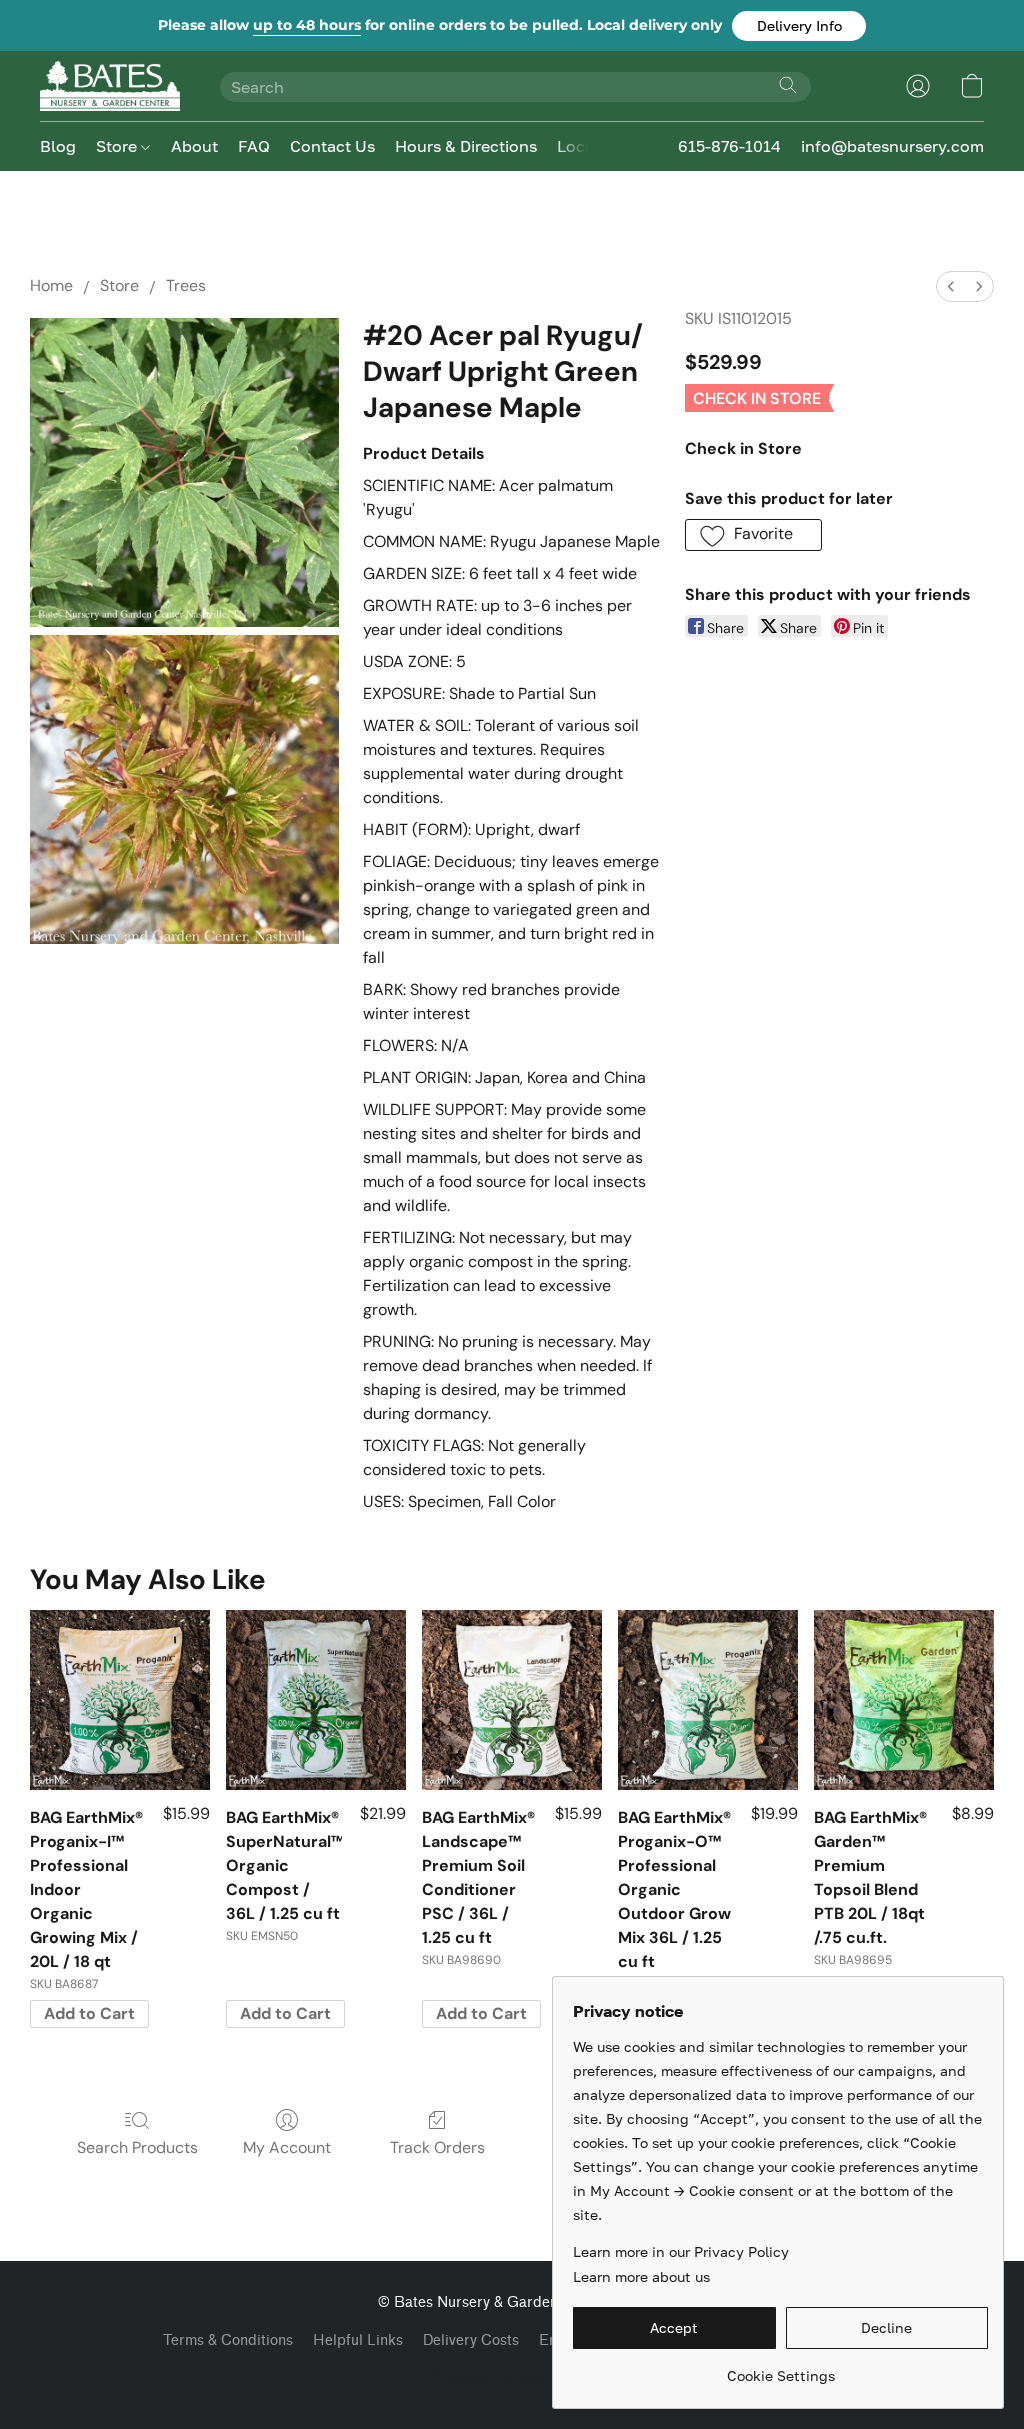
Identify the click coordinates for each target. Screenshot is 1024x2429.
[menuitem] (951, 286)
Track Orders (437, 2147)
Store (118, 146)
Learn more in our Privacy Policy (681, 2251)
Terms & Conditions (228, 2340)
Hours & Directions (466, 146)
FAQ (254, 146)
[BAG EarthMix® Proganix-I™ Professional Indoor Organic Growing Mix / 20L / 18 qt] (120, 1700)
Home (51, 285)
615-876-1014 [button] (729, 146)
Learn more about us (641, 2276)
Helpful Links (358, 2340)
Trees (186, 285)
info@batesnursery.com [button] (892, 146)
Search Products (137, 2147)
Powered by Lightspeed (512, 2375)
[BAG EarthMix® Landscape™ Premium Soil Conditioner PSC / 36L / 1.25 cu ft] (512, 1700)
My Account (287, 2147)
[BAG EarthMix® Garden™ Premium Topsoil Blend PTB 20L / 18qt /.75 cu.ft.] (904, 1700)
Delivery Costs (471, 2340)
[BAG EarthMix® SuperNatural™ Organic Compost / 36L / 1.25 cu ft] (316, 1700)
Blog (58, 146)
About (194, 146)
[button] (799, 26)
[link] (780, 2368)
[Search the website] (788, 85)
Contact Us (332, 146)
